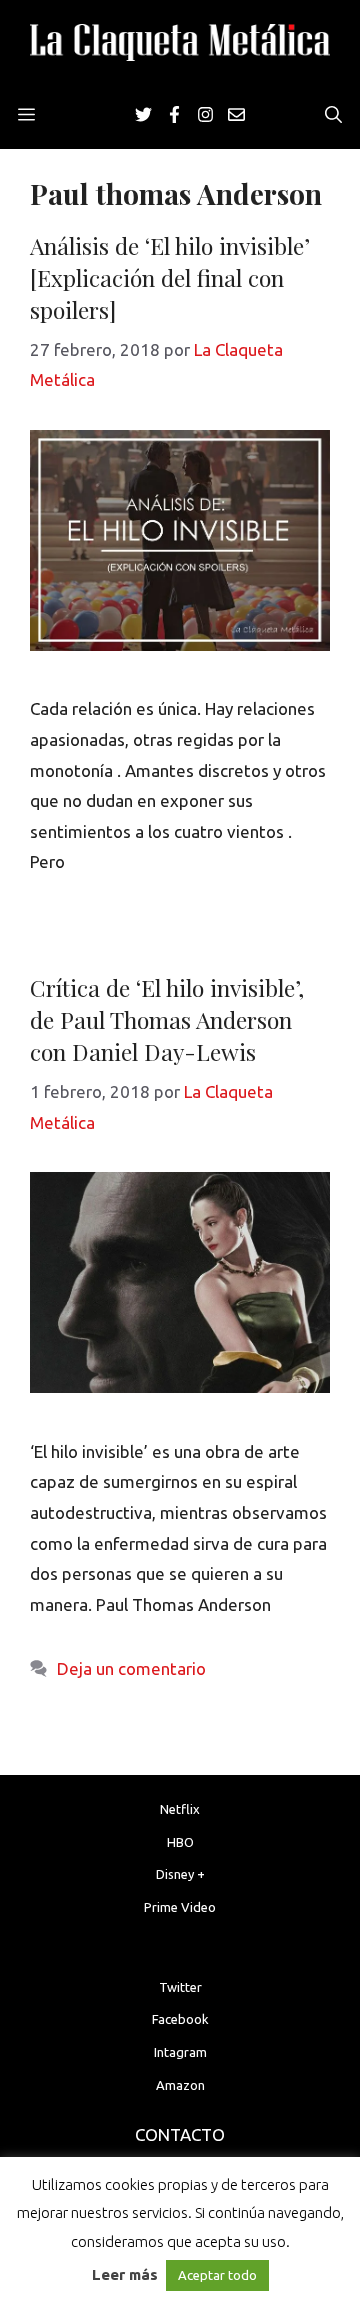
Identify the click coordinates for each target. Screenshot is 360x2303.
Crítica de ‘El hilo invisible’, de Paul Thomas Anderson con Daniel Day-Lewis (167, 1019)
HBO (180, 1842)
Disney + (180, 1874)
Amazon (180, 2085)
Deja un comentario (131, 1668)
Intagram (180, 2052)
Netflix (180, 1809)
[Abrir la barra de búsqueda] (333, 115)
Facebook (180, 2019)
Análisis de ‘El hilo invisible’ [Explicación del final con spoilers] (170, 277)
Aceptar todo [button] (217, 2275)
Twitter (180, 1987)
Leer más (125, 2274)
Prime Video (180, 1907)
